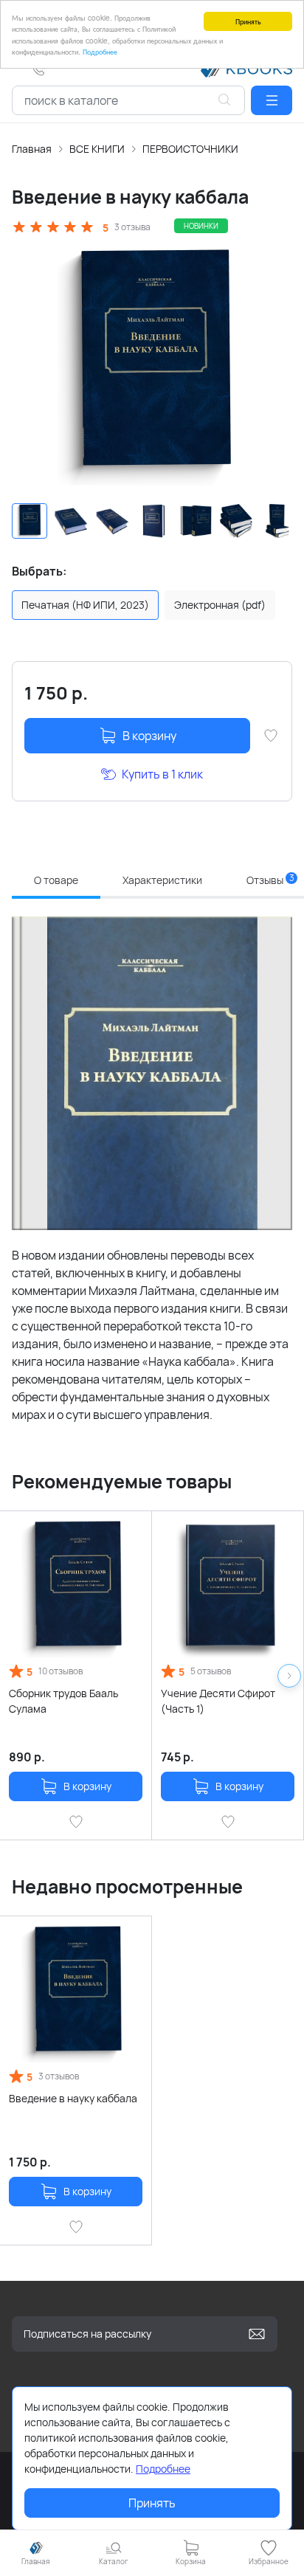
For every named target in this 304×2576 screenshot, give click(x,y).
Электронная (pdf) (220, 605)
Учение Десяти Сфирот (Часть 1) (218, 1701)
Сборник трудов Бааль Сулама (63, 1701)
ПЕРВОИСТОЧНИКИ (190, 149)
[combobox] (128, 100)
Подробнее (100, 51)
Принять (248, 21)
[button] (272, 100)
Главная (32, 149)
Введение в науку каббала (73, 2098)
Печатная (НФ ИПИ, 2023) (85, 605)
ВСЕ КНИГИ (97, 149)
